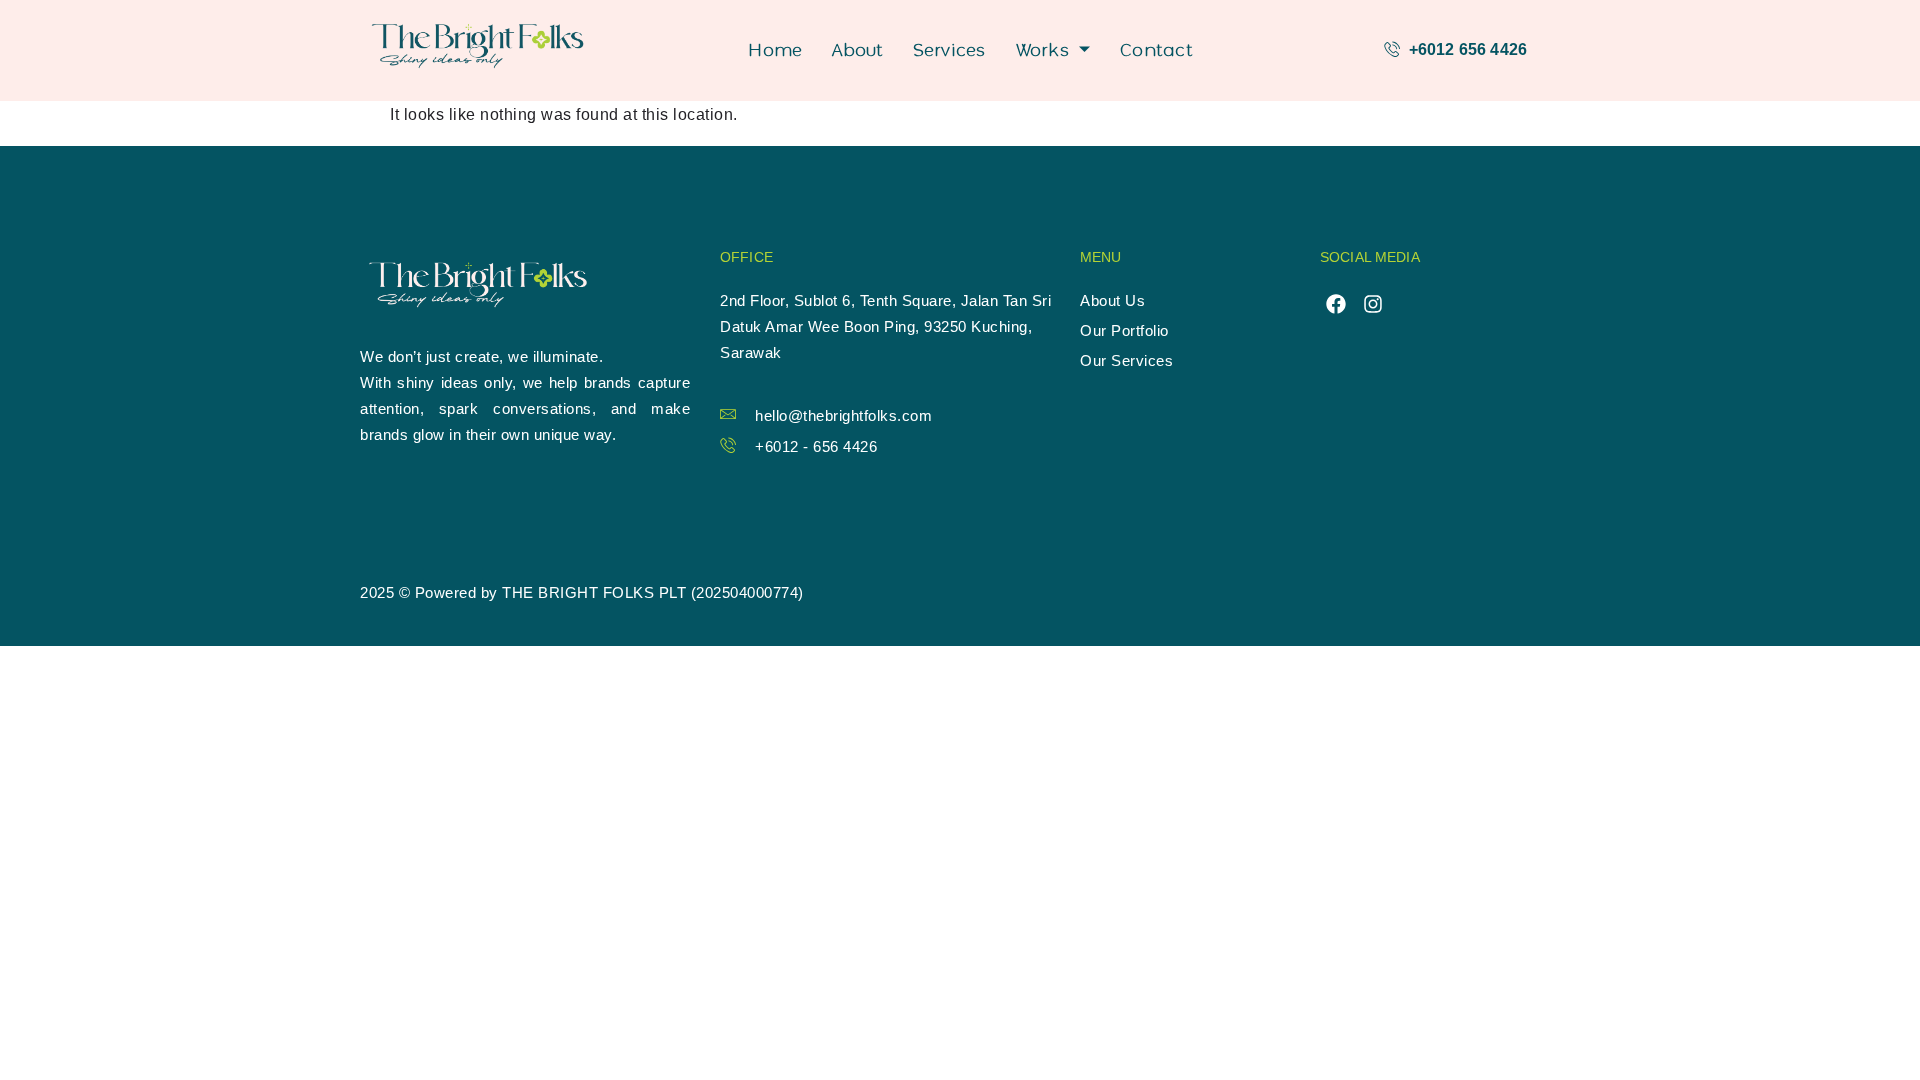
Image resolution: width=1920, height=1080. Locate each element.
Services (950, 49)
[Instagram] (1373, 304)
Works (1042, 49)
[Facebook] (1336, 304)
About (857, 49)
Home (775, 49)
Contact (1156, 49)
